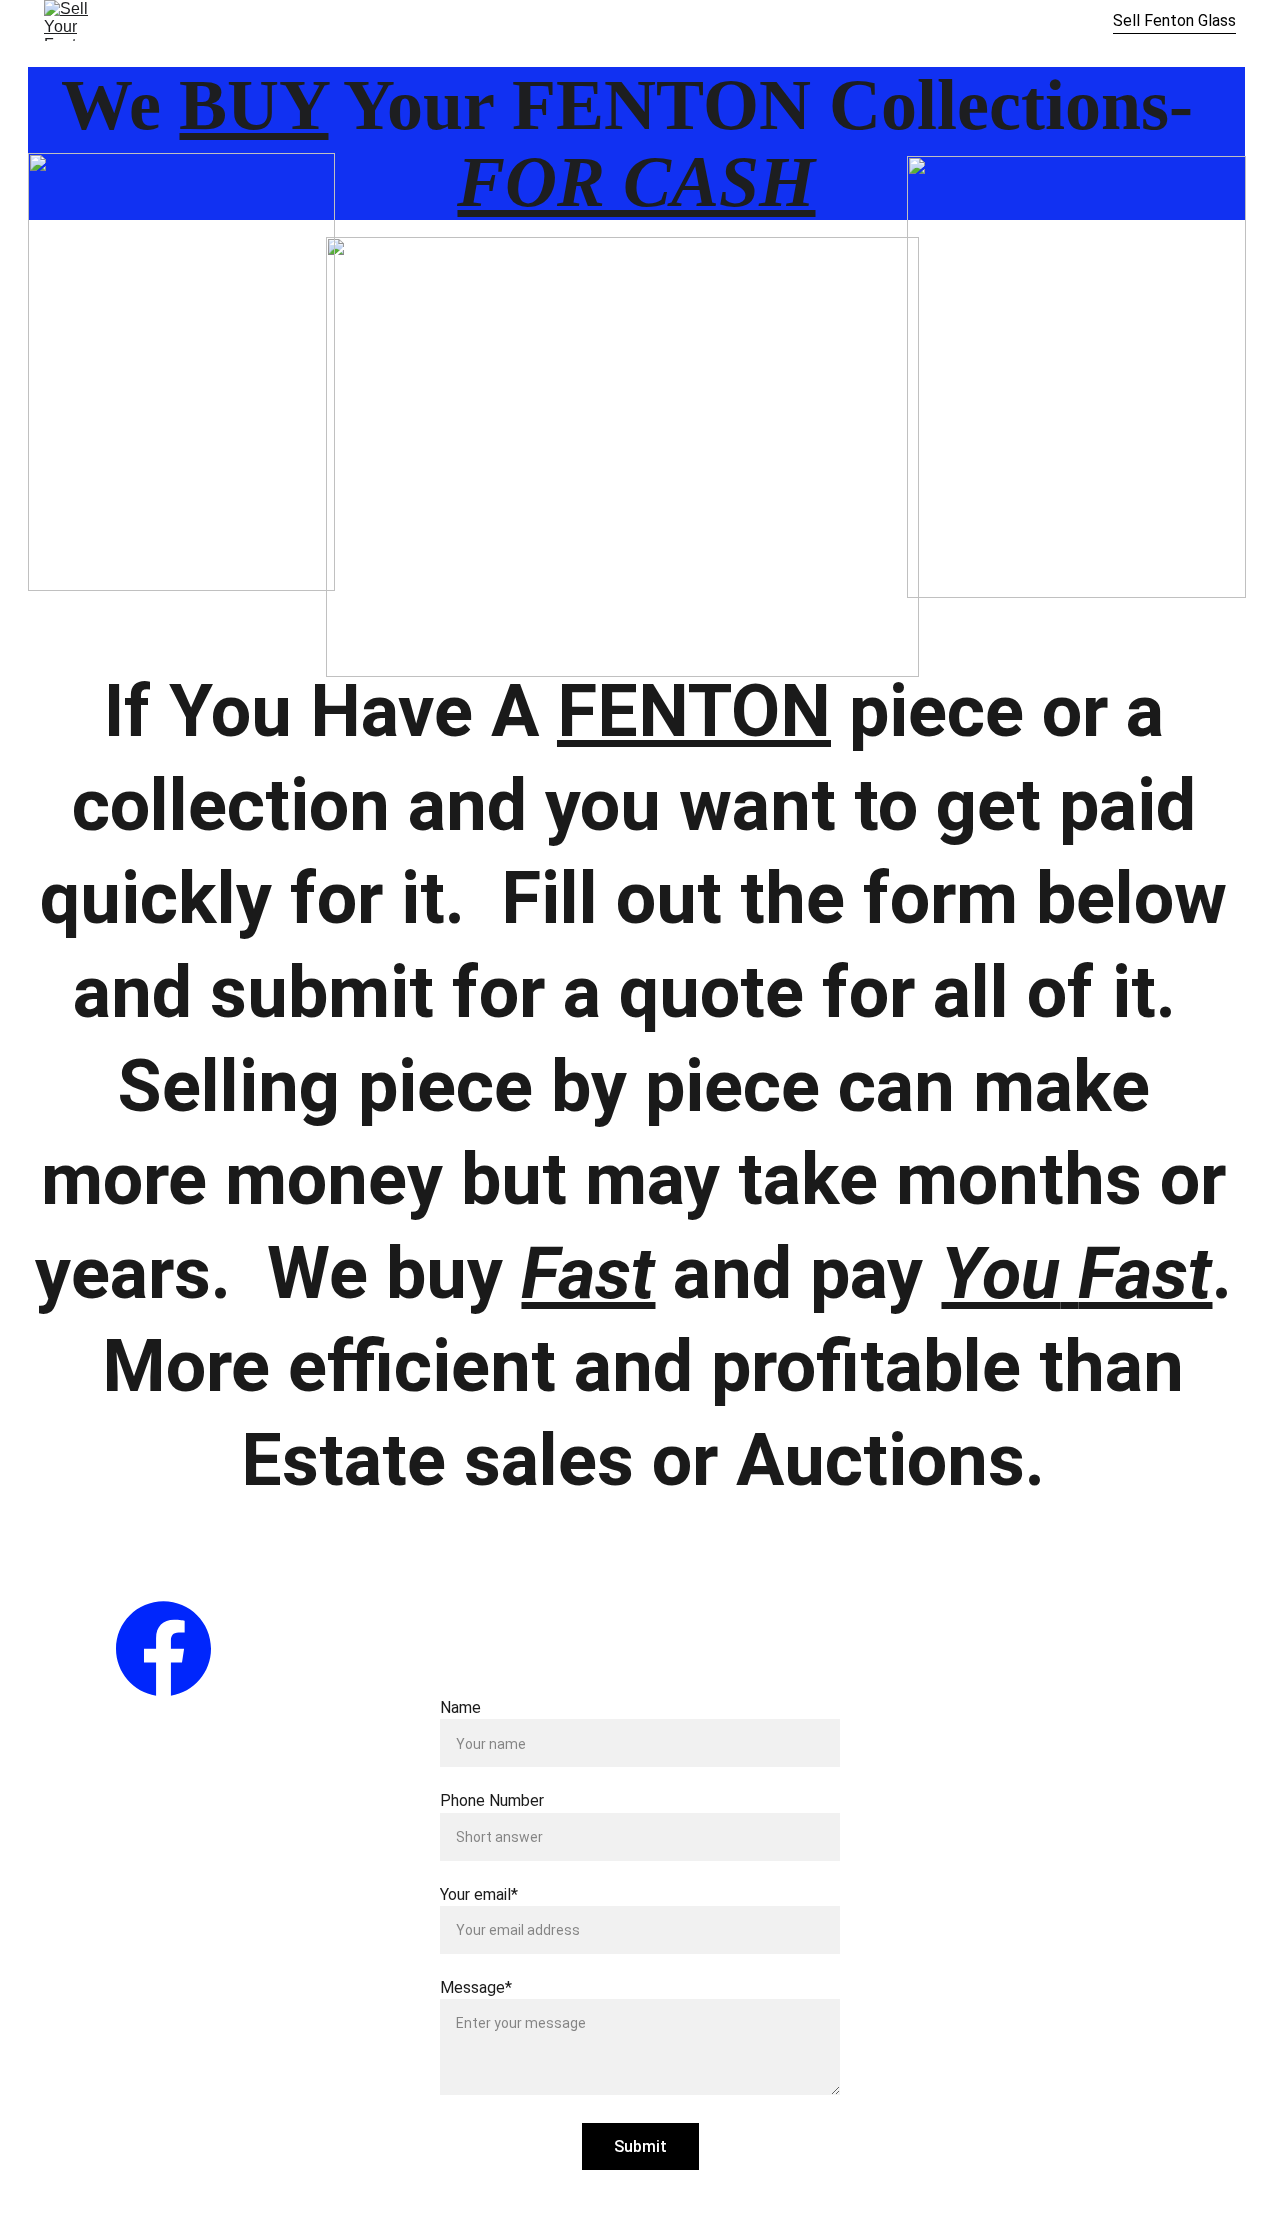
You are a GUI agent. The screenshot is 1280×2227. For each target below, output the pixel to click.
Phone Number (492, 1800)
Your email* (479, 1894)
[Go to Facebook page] (163, 1648)
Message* (476, 1987)
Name (460, 1707)
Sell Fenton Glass (1174, 20)
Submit (640, 2146)
